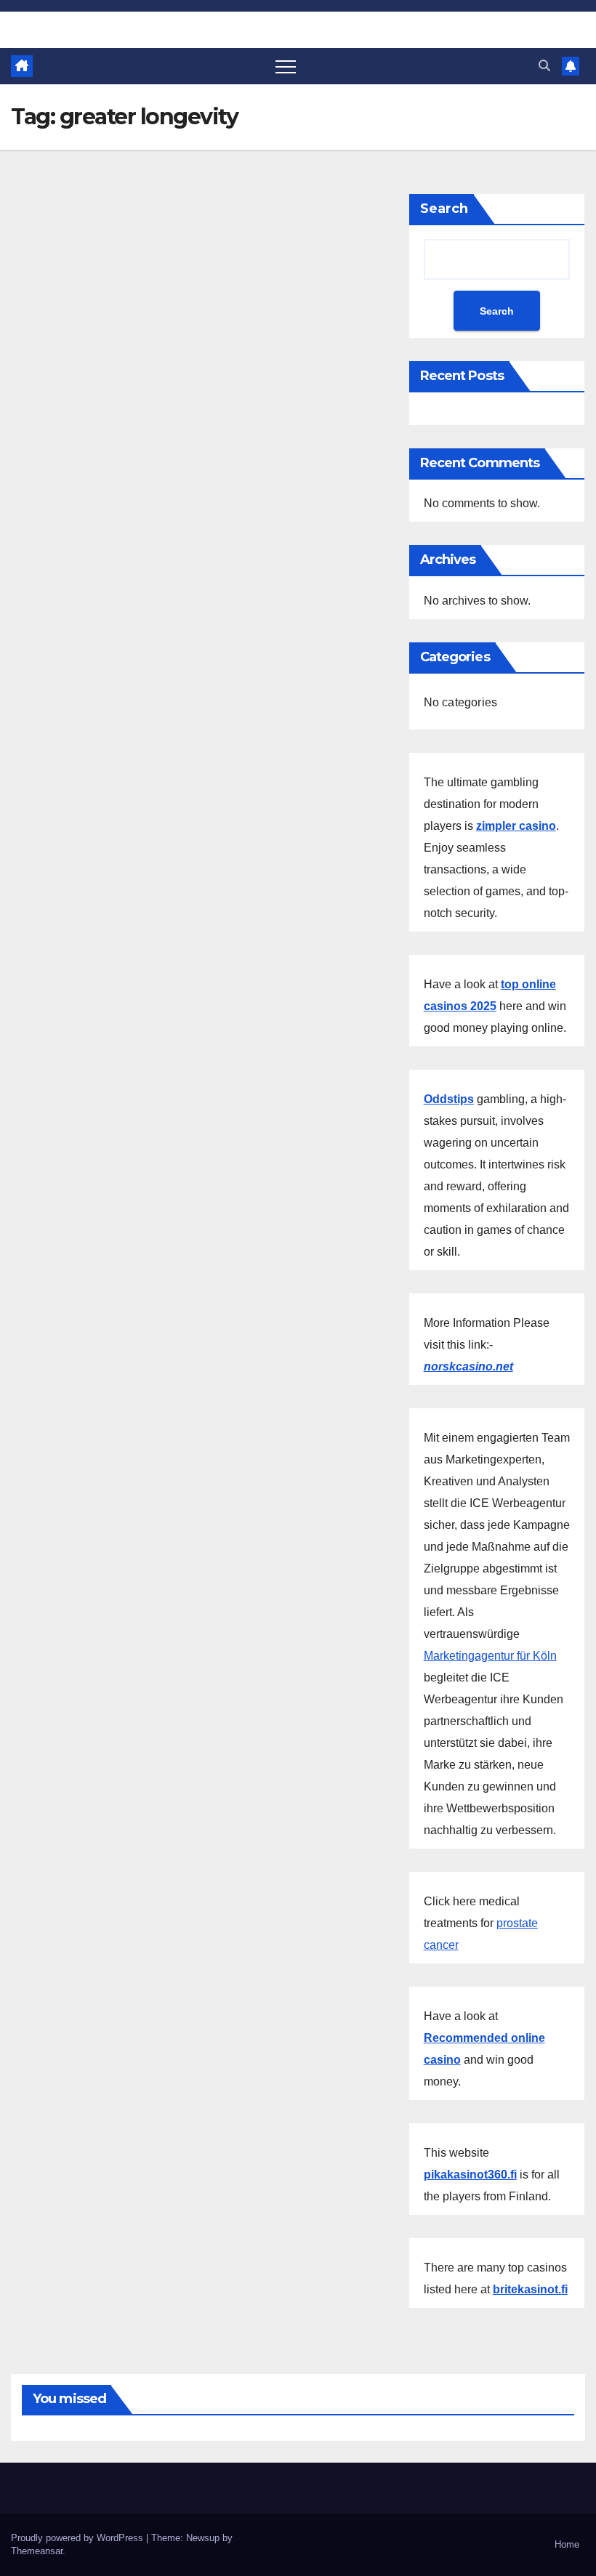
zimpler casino (516, 826)
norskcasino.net (468, 1366)
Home (567, 2544)
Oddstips (449, 1099)
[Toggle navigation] (286, 66)
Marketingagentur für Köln (490, 1656)
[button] (544, 66)
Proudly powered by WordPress (78, 2538)
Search (444, 209)
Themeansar (37, 2551)
